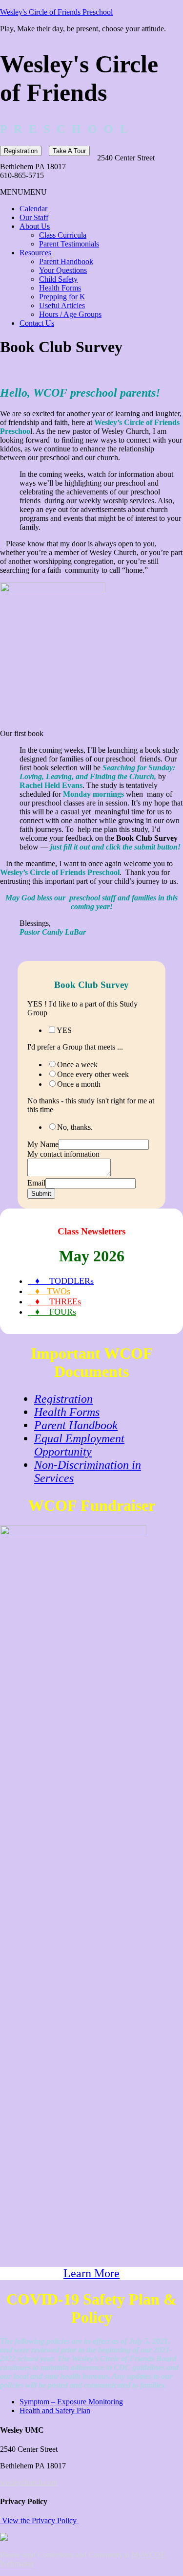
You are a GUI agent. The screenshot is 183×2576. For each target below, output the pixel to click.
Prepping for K (62, 297)
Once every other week (93, 1074)
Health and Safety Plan (55, 2410)
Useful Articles (62, 305)
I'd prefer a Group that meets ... (75, 1047)
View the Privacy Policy (39, 2520)
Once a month (79, 1084)
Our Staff (34, 217)
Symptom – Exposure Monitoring (71, 2402)
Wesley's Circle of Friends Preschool (56, 12)
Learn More (91, 2273)
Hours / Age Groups (70, 314)
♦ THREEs (54, 1301)
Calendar (33, 209)
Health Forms (60, 288)
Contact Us (37, 323)
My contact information (63, 1154)
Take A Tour (69, 151)
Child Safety (58, 279)
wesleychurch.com (29, 2482)
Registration (21, 151)
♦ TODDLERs (61, 1281)
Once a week (77, 1064)
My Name (43, 1144)
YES (64, 1030)
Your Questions (63, 270)
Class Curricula (63, 235)
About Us (35, 226)
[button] (23, 192)
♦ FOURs (52, 1312)
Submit (41, 1194)
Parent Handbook (66, 261)
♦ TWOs (49, 1291)
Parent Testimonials (69, 244)
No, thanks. (75, 1127)
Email (36, 1183)
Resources (35, 253)
